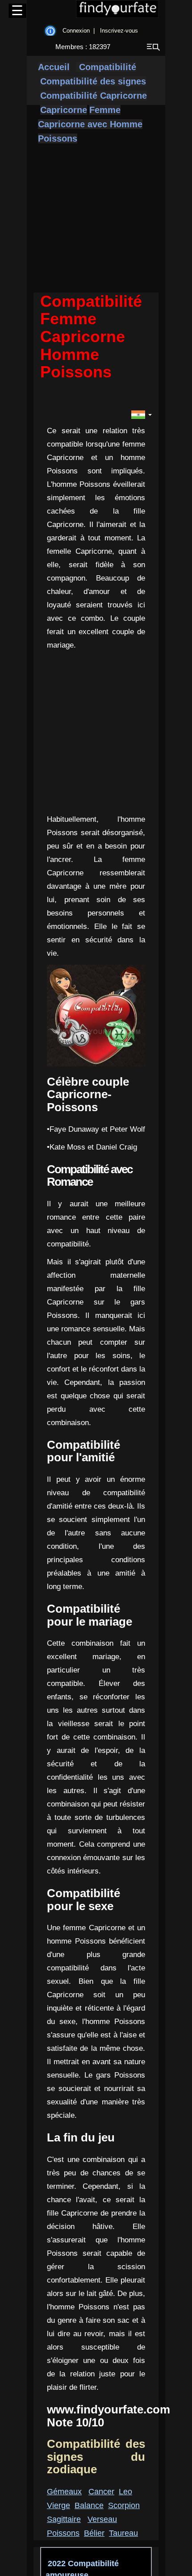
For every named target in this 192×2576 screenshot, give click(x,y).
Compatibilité (106, 67)
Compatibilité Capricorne (94, 96)
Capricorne (64, 110)
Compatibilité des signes (93, 81)
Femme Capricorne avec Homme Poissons (90, 124)
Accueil (54, 67)
